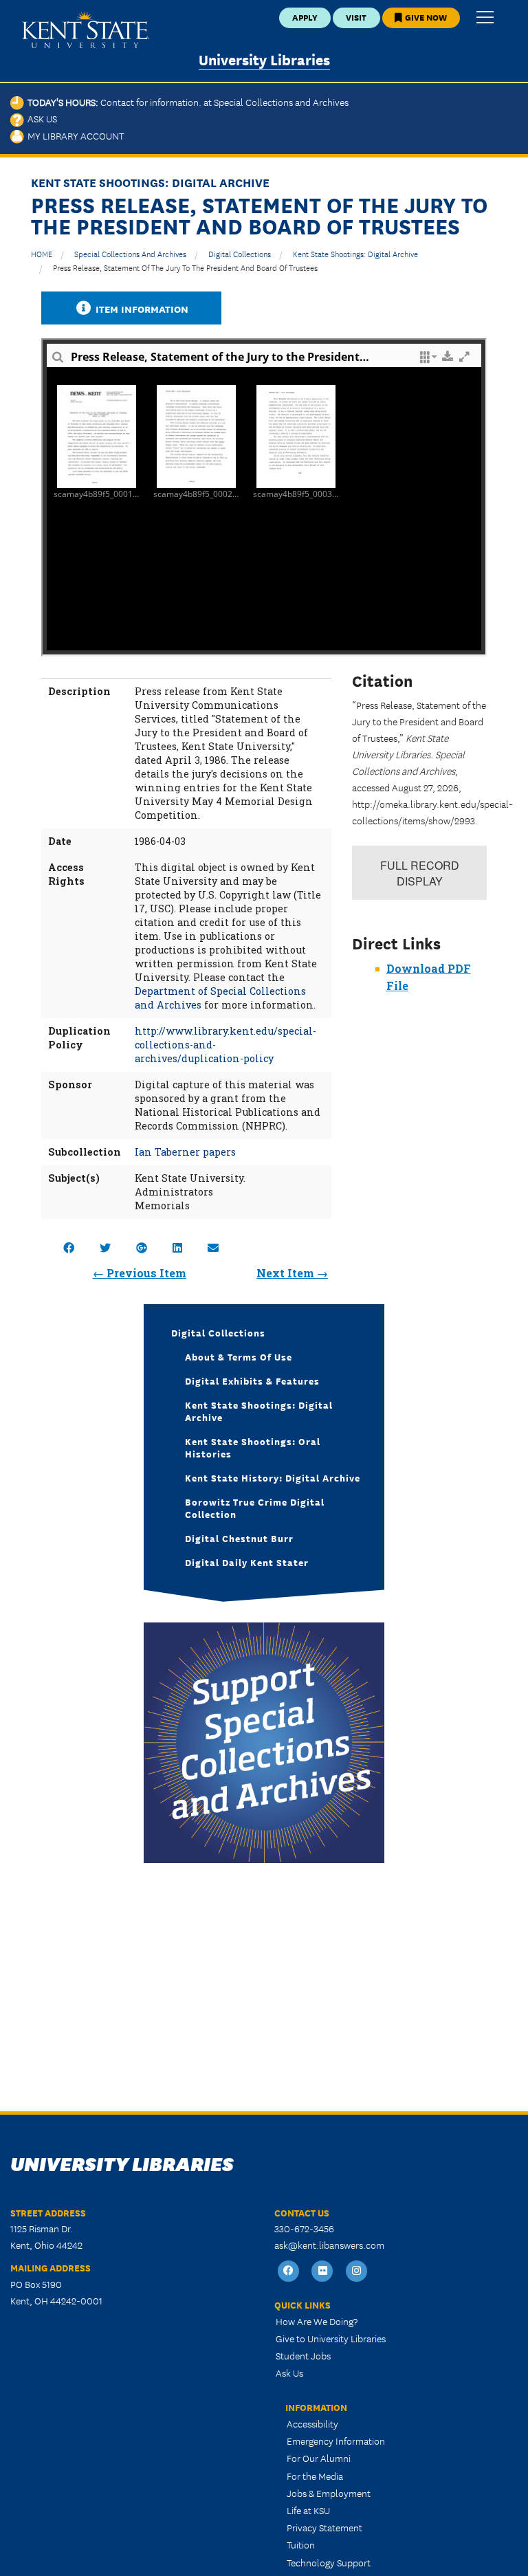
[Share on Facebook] (69, 1247)
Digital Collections (240, 253)
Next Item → (292, 1273)
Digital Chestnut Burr (239, 1538)
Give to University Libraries (331, 2338)
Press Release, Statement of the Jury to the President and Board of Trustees (185, 267)
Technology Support (329, 2562)
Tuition (301, 2544)
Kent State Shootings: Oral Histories (253, 1447)
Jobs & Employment (329, 2493)
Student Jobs (303, 2355)
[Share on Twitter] (105, 1247)
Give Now (425, 17)
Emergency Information (336, 2441)
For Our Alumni (319, 2458)
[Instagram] (357, 2272)
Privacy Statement (324, 2527)
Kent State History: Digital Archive (273, 1477)
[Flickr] (323, 2272)
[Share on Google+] (142, 1247)
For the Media (315, 2476)
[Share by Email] (213, 1247)
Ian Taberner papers (185, 1152)
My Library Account (74, 135)
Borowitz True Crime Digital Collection (255, 1508)
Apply (305, 17)
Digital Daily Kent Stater (247, 1562)
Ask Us (41, 118)
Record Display (420, 873)
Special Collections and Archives (130, 253)
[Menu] (485, 18)
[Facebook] (289, 2272)
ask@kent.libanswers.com (329, 2245)
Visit (356, 17)
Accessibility (312, 2423)
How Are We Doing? (317, 2321)
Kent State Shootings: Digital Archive (355, 253)
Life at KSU (308, 2510)
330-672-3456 (304, 2228)
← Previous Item (140, 1273)
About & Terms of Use (239, 1356)
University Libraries (264, 59)
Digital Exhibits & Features (252, 1380)
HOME (42, 253)
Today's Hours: (186, 102)
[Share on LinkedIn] (177, 1247)
